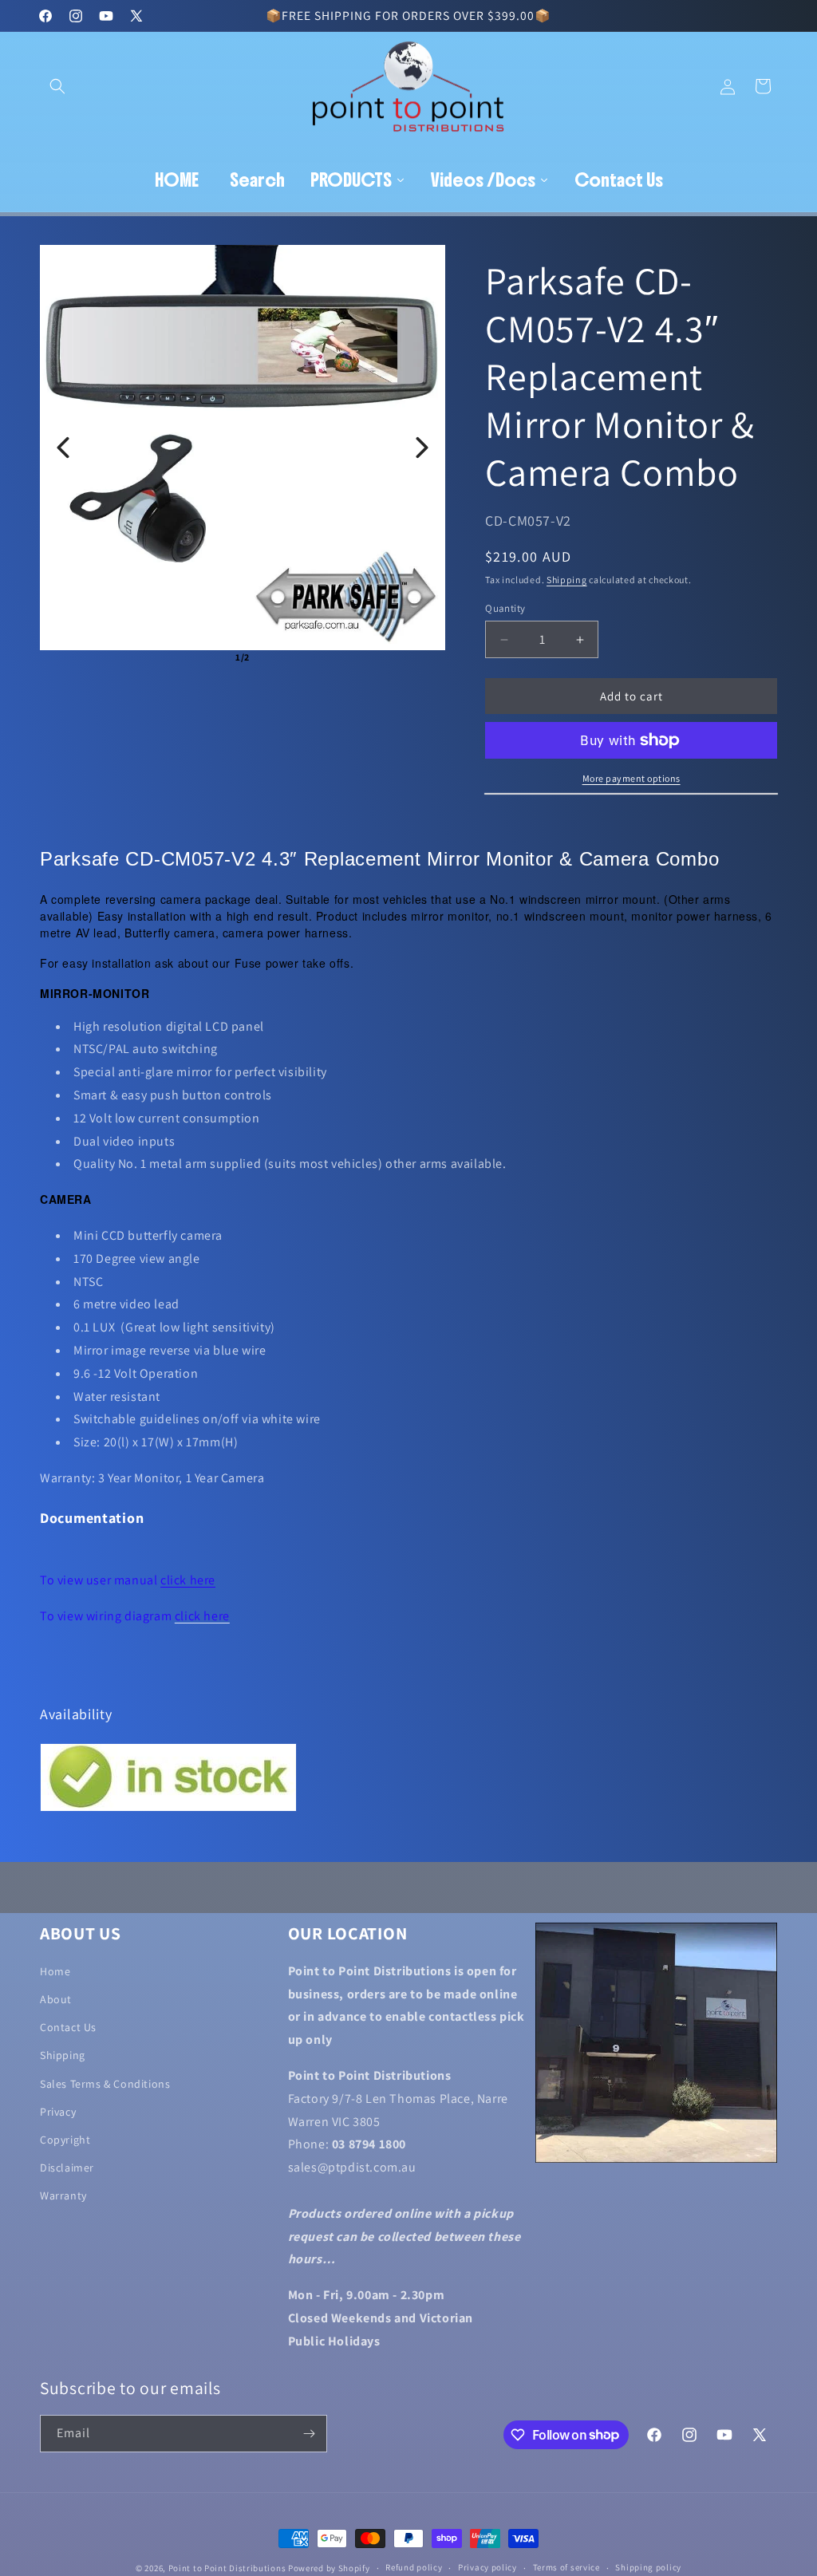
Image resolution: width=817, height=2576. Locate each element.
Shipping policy (648, 2567)
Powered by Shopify (329, 2568)
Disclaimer (67, 2168)
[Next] (422, 448)
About (56, 1999)
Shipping (567, 580)
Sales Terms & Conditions (105, 2084)
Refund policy (414, 2567)
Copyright (65, 2140)
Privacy (58, 2112)
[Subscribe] (309, 2434)
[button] (57, 86)
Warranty (63, 2195)
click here (188, 1580)
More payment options (631, 778)
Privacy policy (487, 2567)
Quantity (505, 608)
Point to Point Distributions (227, 2568)
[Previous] (63, 448)
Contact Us (68, 2027)
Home (55, 1971)
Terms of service (566, 2567)
